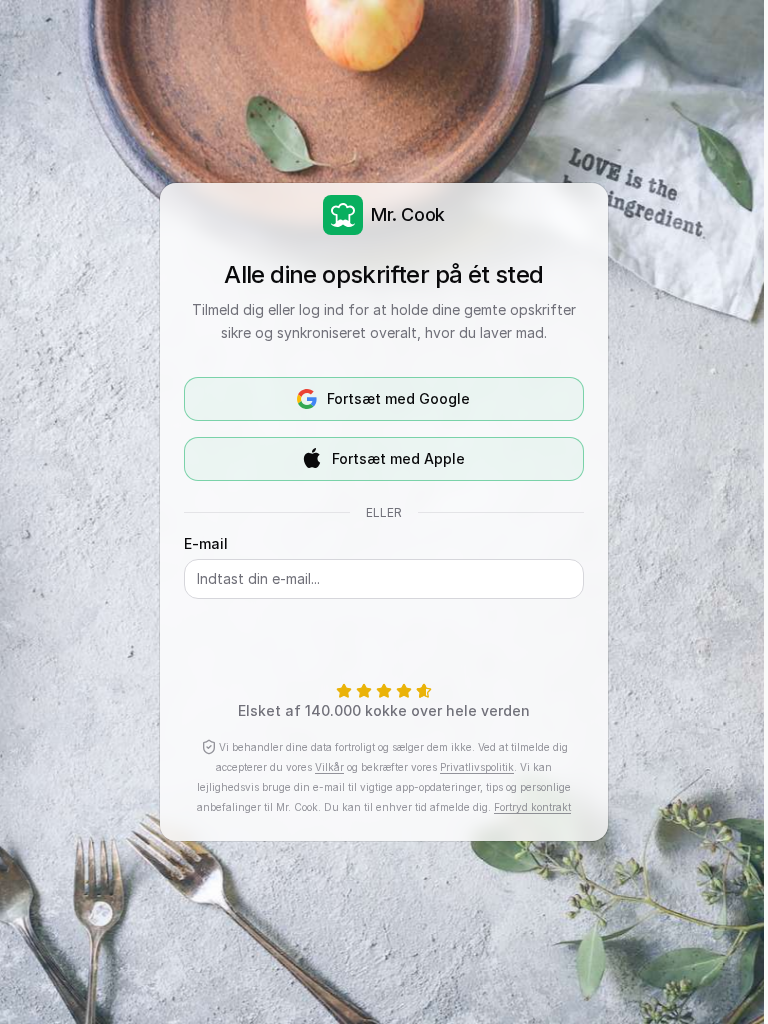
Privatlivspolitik (477, 767)
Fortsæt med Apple (398, 458)
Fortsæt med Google (398, 398)
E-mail (206, 544)
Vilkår (329, 767)
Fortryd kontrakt (532, 807)
